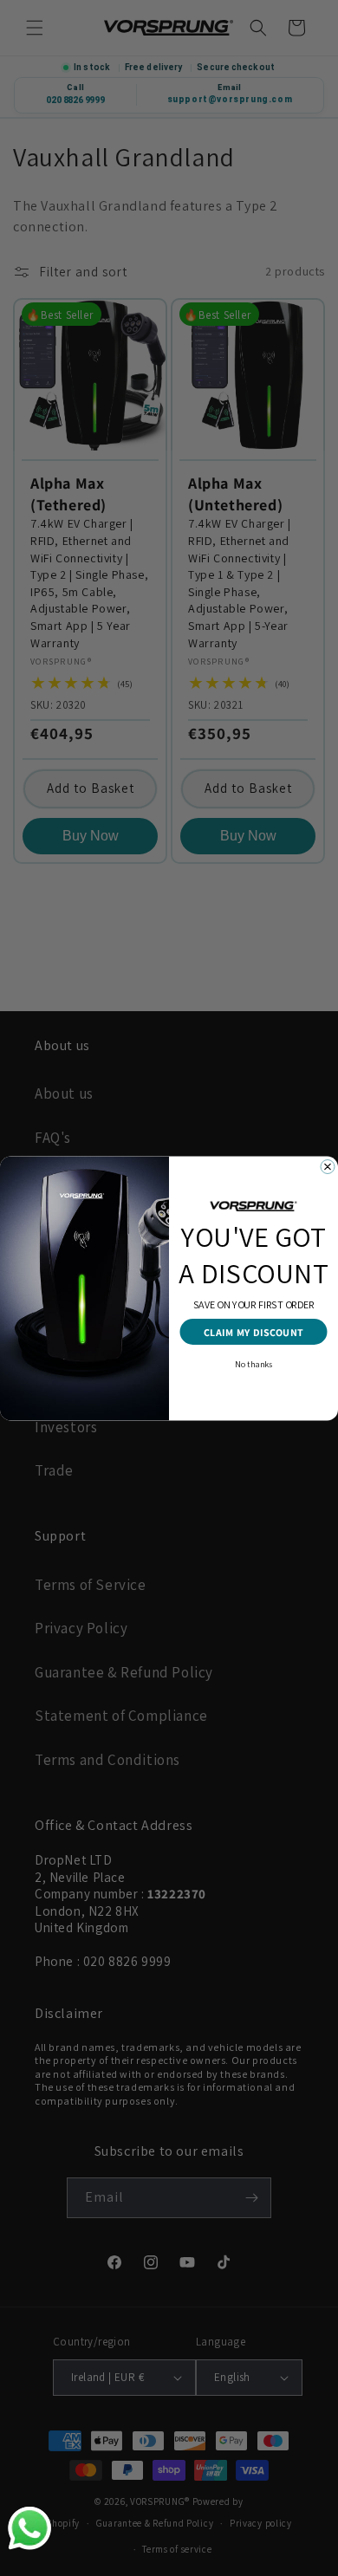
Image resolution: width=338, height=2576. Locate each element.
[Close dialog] (328, 1166)
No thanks (253, 1363)
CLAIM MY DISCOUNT (254, 1332)
